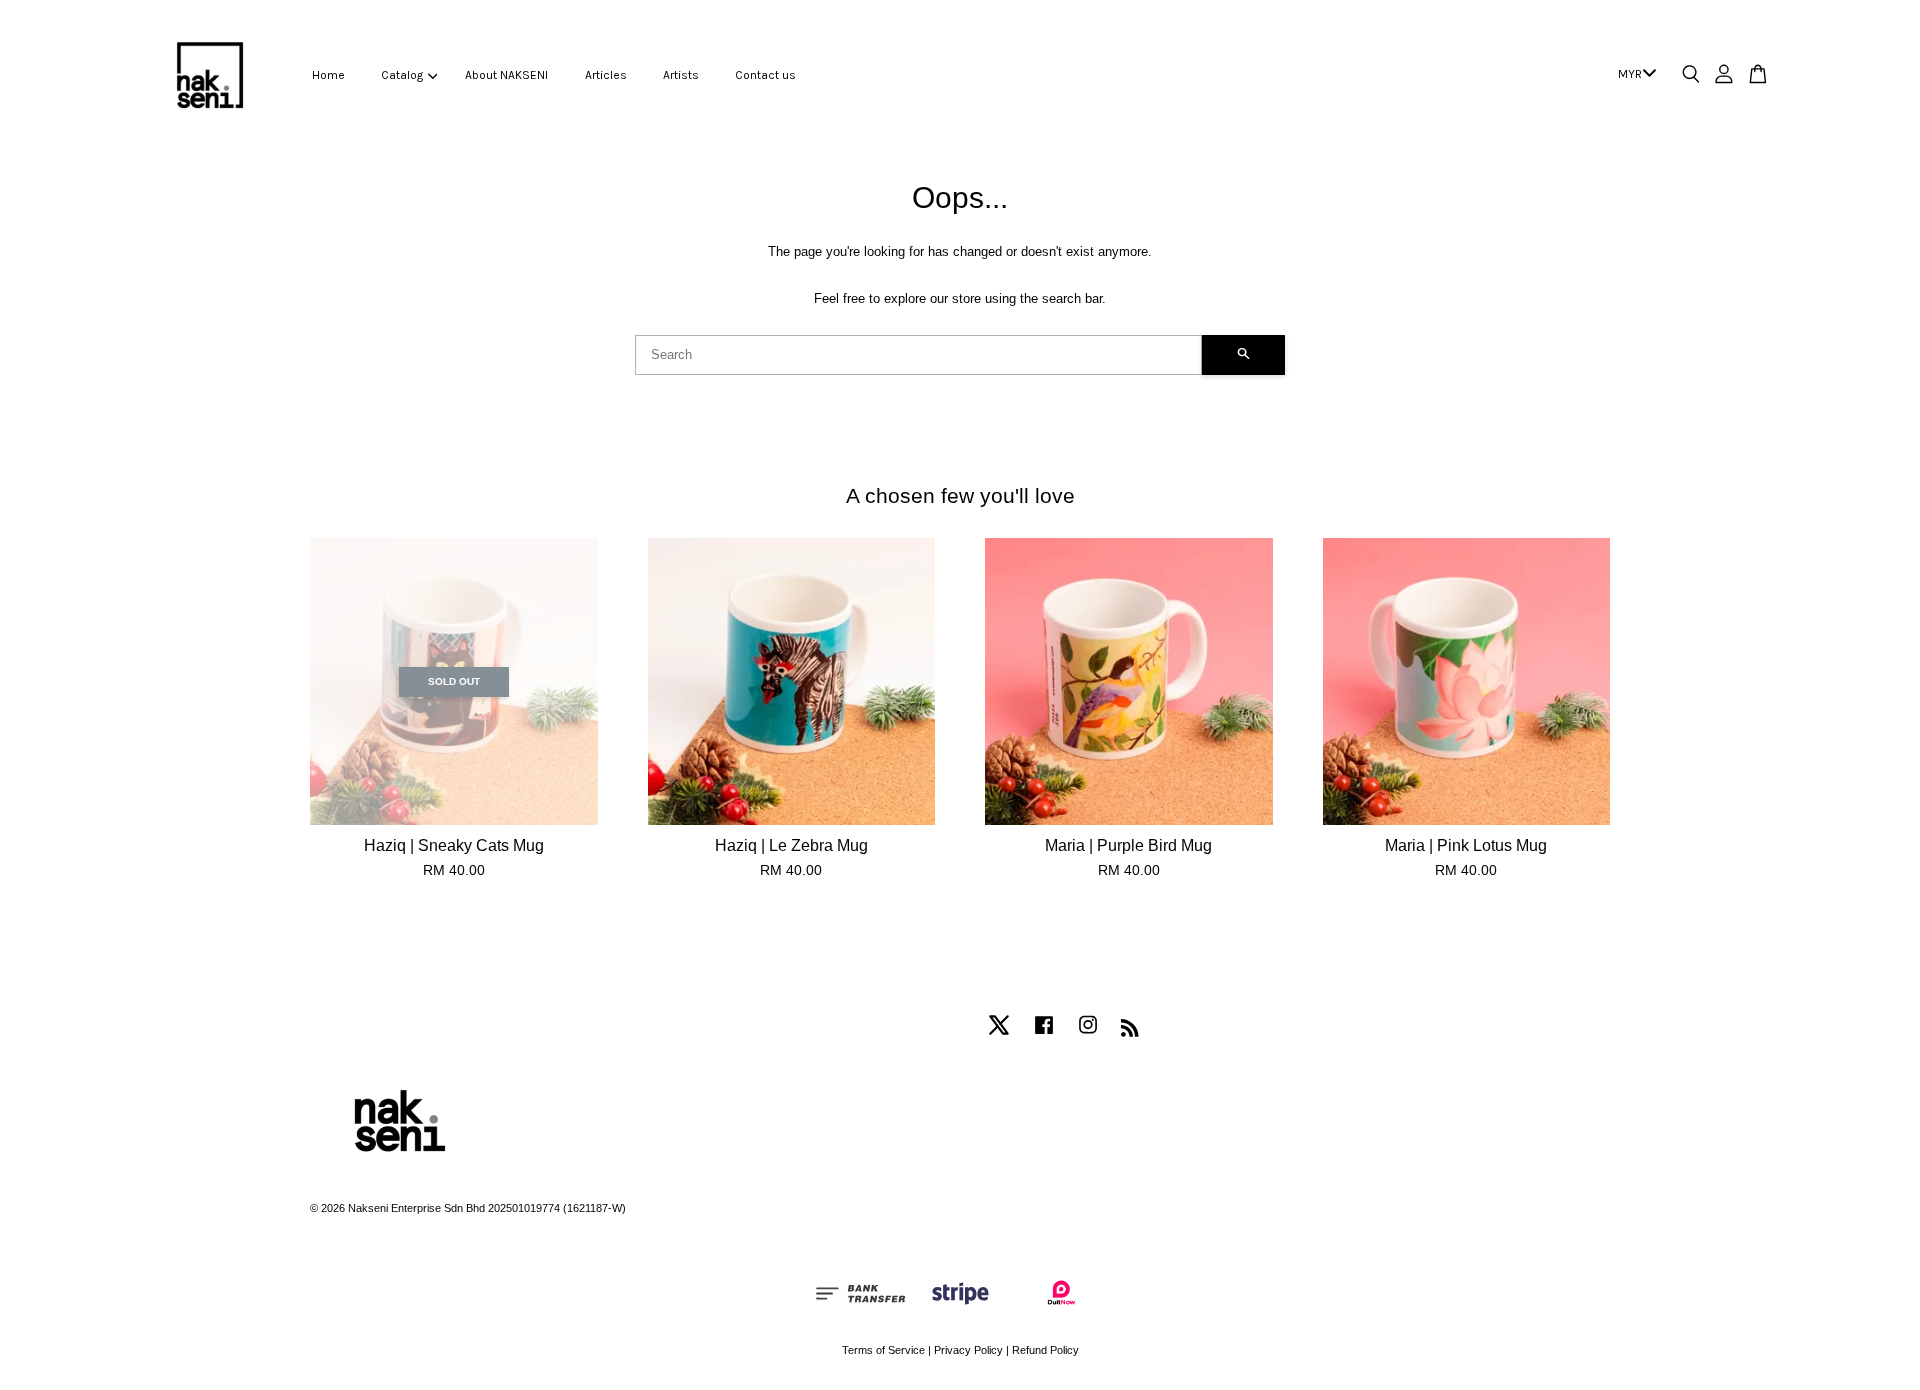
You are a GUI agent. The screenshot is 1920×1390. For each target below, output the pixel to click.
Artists (681, 75)
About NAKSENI (506, 75)
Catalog (402, 75)
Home (328, 75)
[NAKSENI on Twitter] (999, 1035)
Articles (606, 75)
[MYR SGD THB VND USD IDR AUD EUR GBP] (1633, 75)
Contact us (765, 75)
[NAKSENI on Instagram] (1088, 1035)
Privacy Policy (968, 1350)
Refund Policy (1045, 1350)
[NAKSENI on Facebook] (1044, 1035)
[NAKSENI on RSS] (1130, 1032)
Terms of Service (883, 1350)
